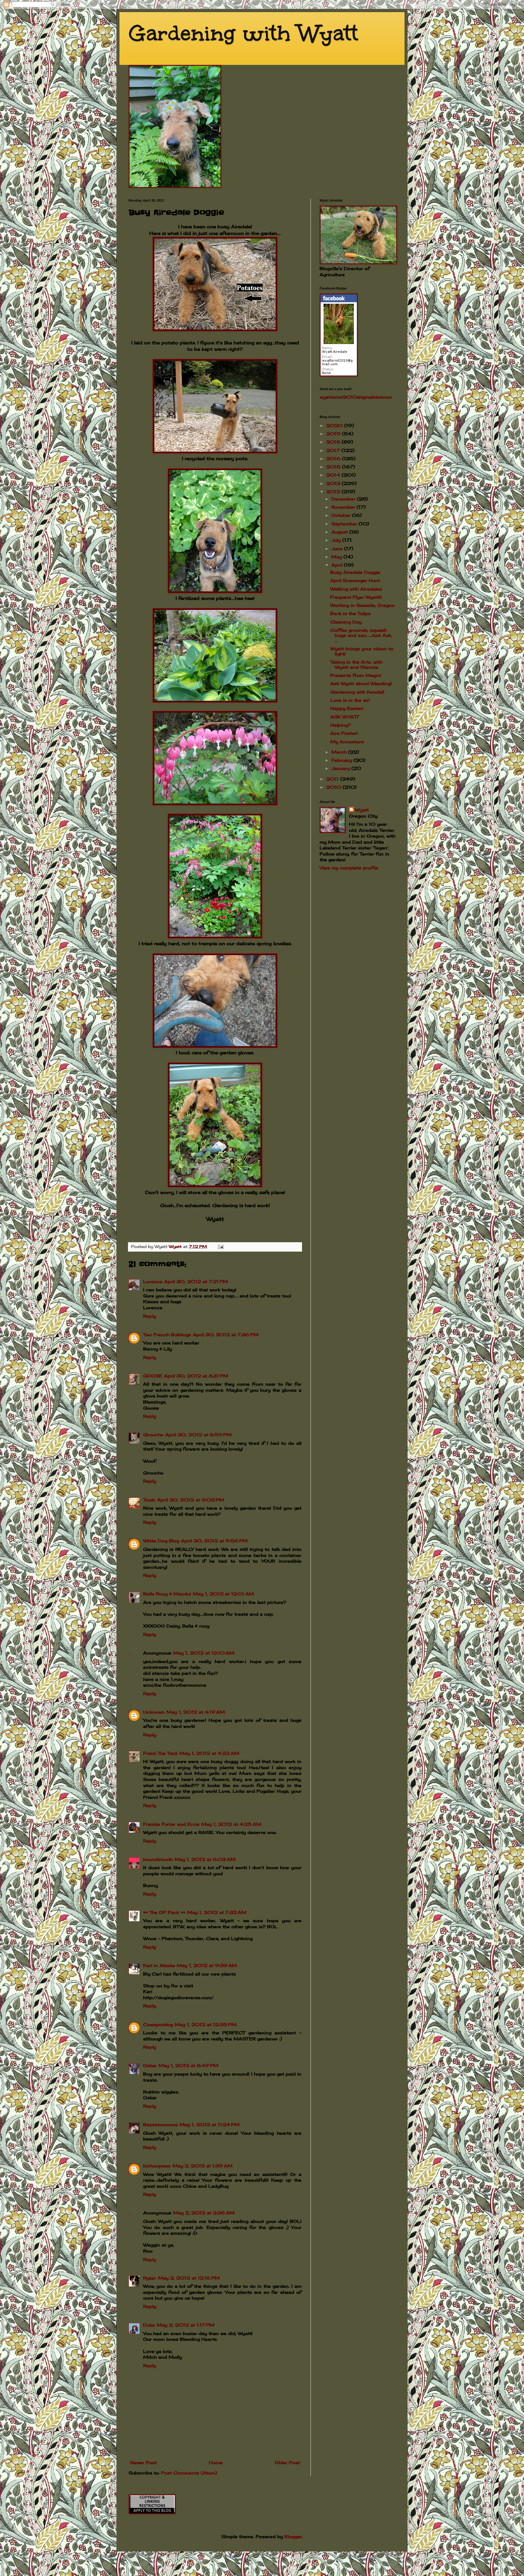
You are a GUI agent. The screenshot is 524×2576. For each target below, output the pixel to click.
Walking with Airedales (356, 589)
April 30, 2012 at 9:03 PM (191, 1500)
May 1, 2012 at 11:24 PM (210, 2124)
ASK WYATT (344, 717)
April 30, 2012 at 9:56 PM (214, 1541)
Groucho (153, 1435)
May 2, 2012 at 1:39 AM (203, 2166)
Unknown (154, 1712)
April (338, 565)
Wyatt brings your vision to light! (362, 651)
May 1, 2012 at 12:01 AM (223, 1594)
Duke (149, 2325)
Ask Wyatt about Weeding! (361, 683)
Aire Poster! (344, 733)
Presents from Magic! (356, 675)
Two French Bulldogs (167, 1335)
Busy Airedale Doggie (355, 572)
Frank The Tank (160, 1753)
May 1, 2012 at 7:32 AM (217, 1912)
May (338, 557)
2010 (334, 787)
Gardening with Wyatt (243, 33)
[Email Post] (221, 1247)
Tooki (149, 1500)
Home (216, 2462)
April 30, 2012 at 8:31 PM (196, 1376)
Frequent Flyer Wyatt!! (356, 597)
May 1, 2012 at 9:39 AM (207, 1965)
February (343, 760)
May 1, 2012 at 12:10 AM (204, 1653)
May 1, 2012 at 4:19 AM (196, 1712)
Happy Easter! (347, 708)
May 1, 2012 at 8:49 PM (188, 2065)
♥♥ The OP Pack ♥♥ (164, 1912)
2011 (333, 779)
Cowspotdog (158, 2024)
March (340, 752)
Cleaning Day (346, 622)
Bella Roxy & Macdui (167, 1594)
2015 (334, 467)
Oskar (150, 2065)
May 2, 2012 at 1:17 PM (186, 2325)
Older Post (287, 2462)
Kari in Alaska (159, 1965)
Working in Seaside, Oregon (363, 605)
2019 (334, 434)
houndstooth (158, 1859)
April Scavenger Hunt (355, 580)
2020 (335, 425)
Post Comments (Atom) (189, 2473)
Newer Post (143, 2462)
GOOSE (153, 1376)
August (340, 532)
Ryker (150, 2278)
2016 (334, 458)
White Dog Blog (161, 1541)
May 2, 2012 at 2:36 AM (204, 2213)
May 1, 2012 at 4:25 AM (231, 1824)
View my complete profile (349, 868)
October (342, 515)
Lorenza (153, 1281)
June (338, 549)
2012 (334, 492)
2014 (334, 475)
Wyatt (362, 810)
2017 (334, 450)
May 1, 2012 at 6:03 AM (205, 1859)
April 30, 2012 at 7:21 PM (196, 1281)
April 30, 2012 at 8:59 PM (198, 1435)
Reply (150, 1316)
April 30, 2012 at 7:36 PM (226, 1335)
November (344, 507)
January (341, 768)
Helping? (341, 725)
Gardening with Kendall (357, 692)
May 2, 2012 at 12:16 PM (189, 2278)
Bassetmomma (160, 2124)
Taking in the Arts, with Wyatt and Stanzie (356, 664)
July (337, 540)
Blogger (293, 2536)
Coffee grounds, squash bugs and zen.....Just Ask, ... (361, 635)
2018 (334, 442)
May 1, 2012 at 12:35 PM (206, 2024)
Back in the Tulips (351, 613)
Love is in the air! (350, 700)
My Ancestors (347, 742)
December (344, 499)
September (345, 524)
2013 (334, 483)
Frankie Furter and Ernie (171, 1824)
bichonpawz (157, 2166)
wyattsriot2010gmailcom (356, 397)
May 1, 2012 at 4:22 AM (209, 1753)
